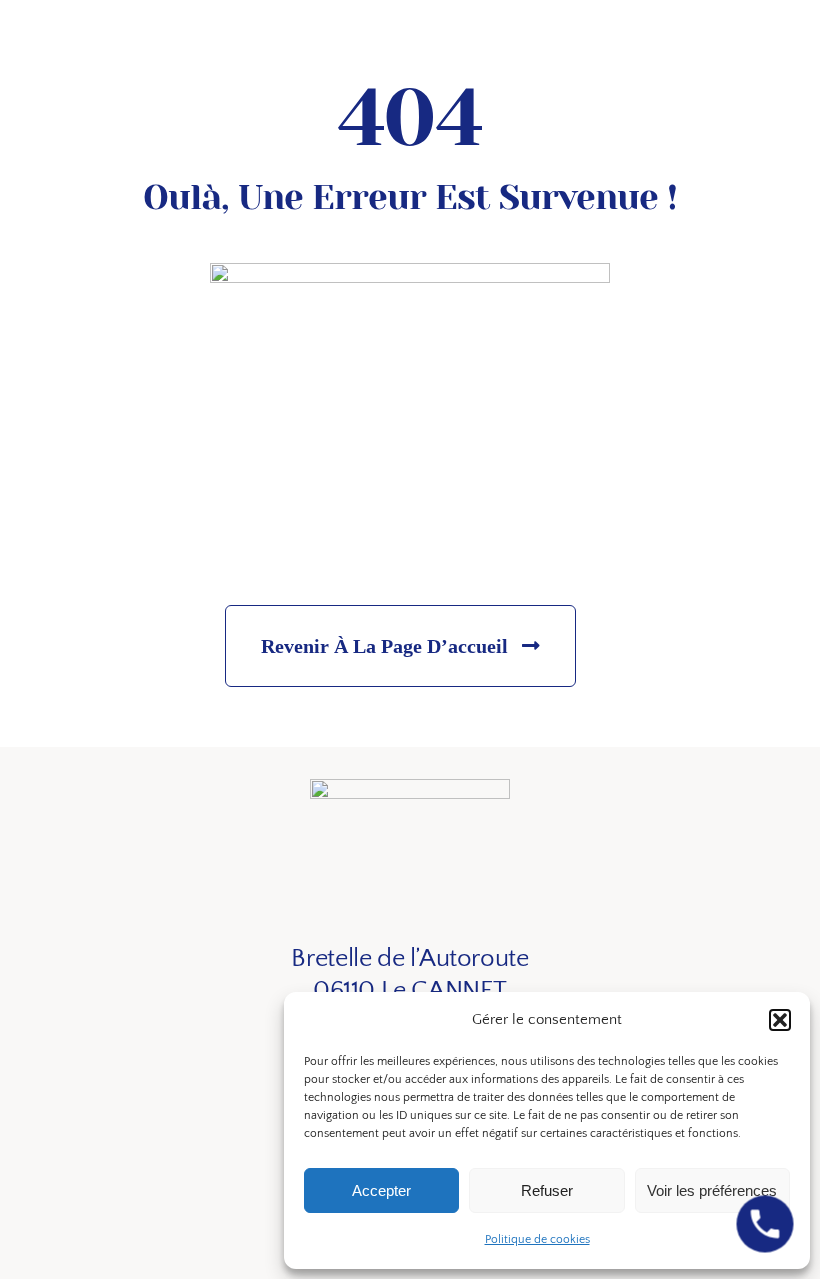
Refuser (547, 1190)
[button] (780, 1020)
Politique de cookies (537, 1239)
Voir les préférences (712, 1190)
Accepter (381, 1190)
